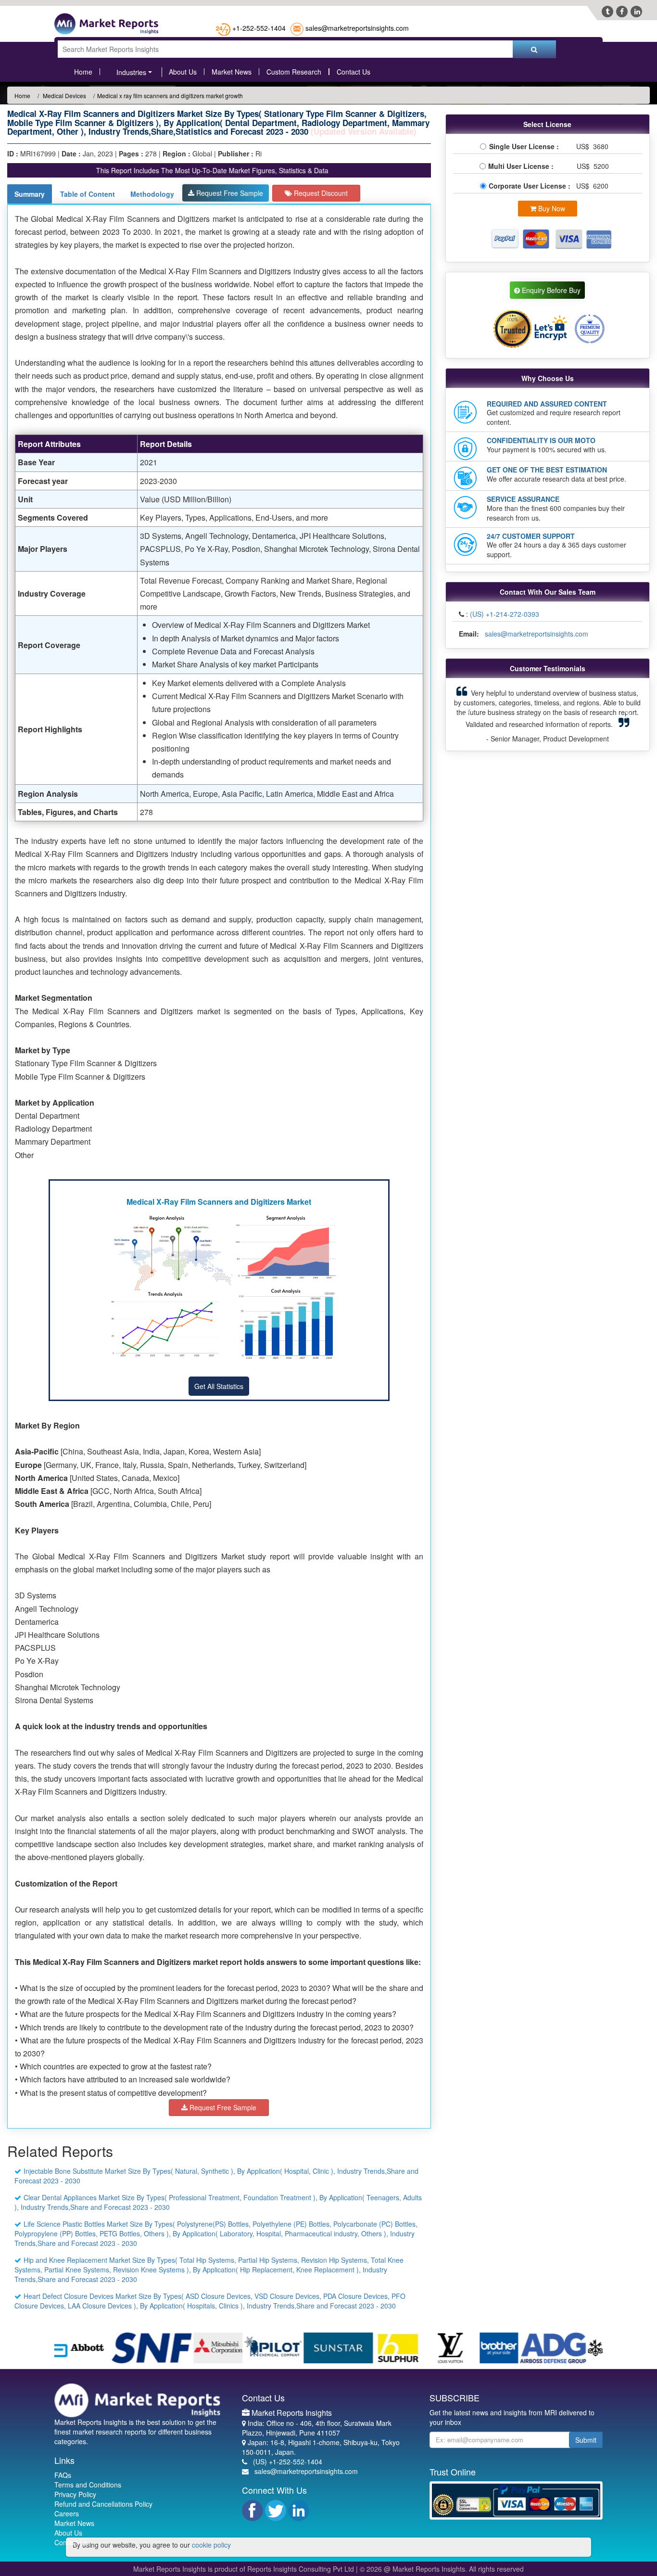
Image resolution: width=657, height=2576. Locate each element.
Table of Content (88, 194)
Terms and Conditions (88, 2485)
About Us (183, 72)
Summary (30, 194)
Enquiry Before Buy (550, 290)
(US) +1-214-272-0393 (505, 614)
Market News (232, 72)
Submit (586, 2440)
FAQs (63, 2475)
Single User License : (526, 146)
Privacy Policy (75, 2494)
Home (83, 72)
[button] (467, 714)
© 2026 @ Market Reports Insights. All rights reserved (442, 2569)
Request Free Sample (229, 193)
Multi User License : (523, 166)
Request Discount (320, 193)
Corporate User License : (531, 186)
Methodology (152, 194)
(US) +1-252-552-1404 (288, 2461)
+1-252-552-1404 (259, 28)
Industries (131, 72)
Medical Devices (64, 96)
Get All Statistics (219, 1386)
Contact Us (354, 72)
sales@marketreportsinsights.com (357, 28)
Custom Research (294, 72)
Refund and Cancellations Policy (103, 2504)
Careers (67, 2513)
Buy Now (551, 208)
